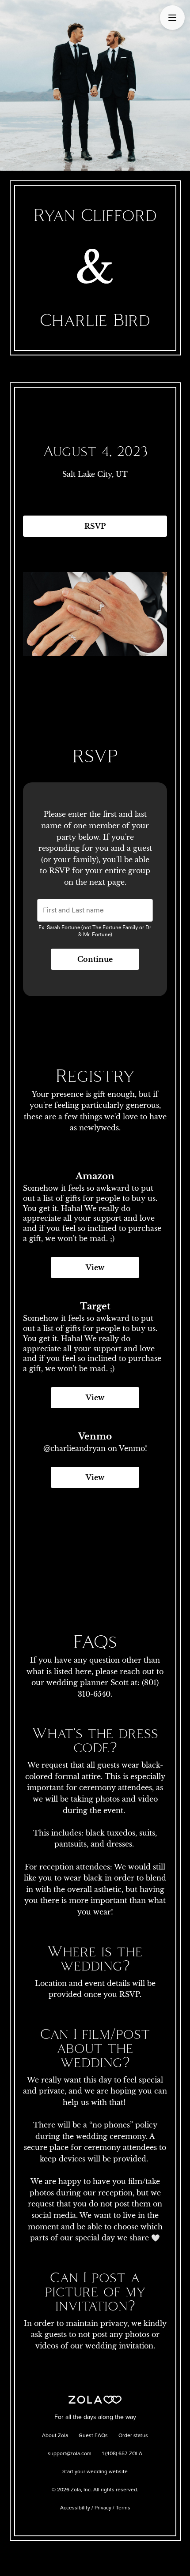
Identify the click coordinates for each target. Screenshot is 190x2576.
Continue (95, 959)
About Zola (55, 2436)
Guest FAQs (93, 2436)
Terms (123, 2508)
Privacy (103, 2508)
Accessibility (75, 2508)
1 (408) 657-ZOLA (122, 2454)
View (95, 1267)
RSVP (95, 526)
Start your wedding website (95, 2472)
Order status (133, 2436)
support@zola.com (70, 2454)
